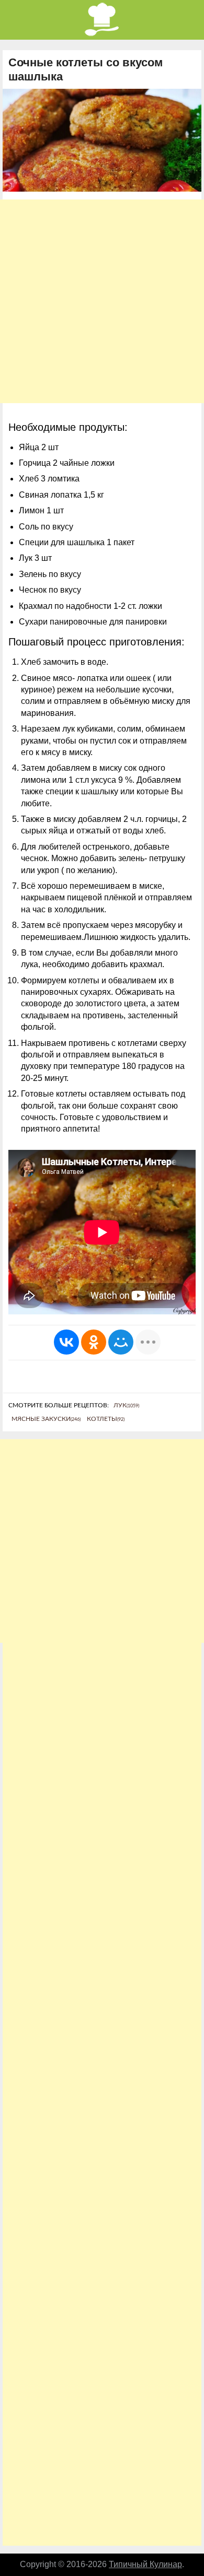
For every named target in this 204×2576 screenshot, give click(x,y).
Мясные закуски (46, 1419)
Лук (126, 1405)
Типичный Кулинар (145, 2564)
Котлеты (106, 1419)
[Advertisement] (102, 301)
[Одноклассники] (94, 1342)
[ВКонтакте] (66, 1342)
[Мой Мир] (121, 1342)
